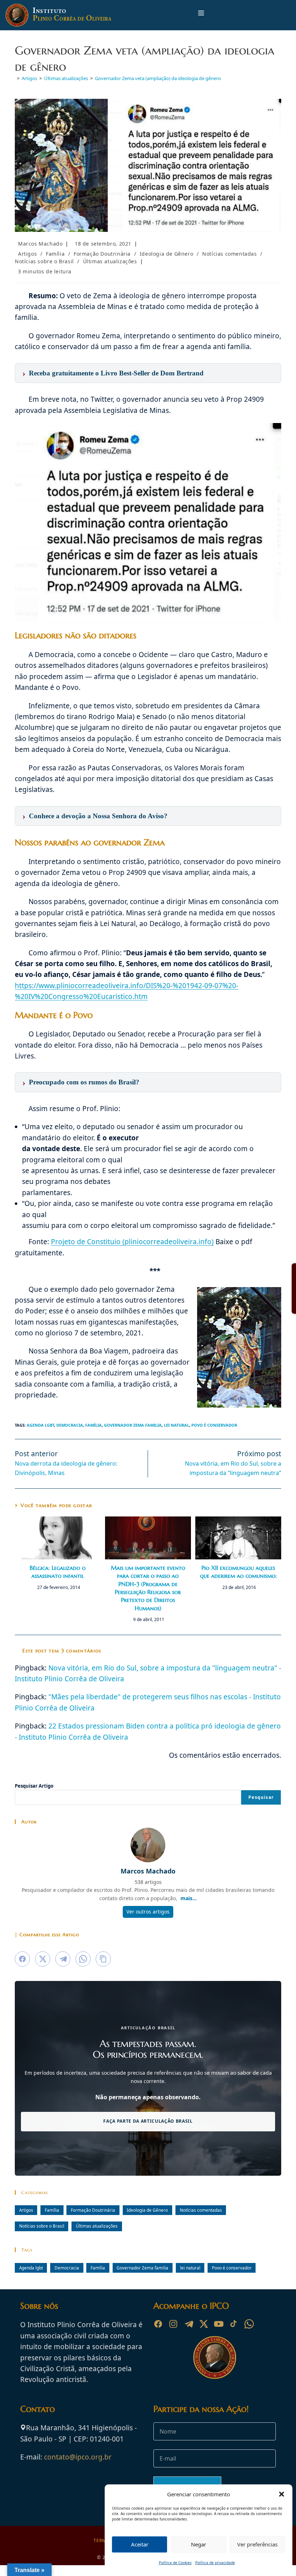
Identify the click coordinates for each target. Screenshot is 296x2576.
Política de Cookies (175, 2563)
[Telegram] (188, 2324)
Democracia (70, 1425)
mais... (189, 1898)
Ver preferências (257, 2544)
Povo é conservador (214, 1425)
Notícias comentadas (229, 254)
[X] (204, 2324)
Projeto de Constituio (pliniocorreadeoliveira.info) (132, 1242)
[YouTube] (219, 2324)
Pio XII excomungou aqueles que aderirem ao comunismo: (238, 1572)
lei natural (177, 1425)
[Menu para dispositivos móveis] (201, 15)
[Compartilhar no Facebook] (22, 1959)
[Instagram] (173, 2324)
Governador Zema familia (133, 1425)
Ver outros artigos (148, 1912)
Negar (199, 2544)
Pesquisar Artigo (34, 1786)
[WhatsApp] (249, 2324)
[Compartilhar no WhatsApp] (83, 1959)
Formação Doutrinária (102, 254)
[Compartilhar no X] (43, 1959)
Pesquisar (261, 1797)
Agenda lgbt (40, 1425)
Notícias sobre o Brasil (44, 261)
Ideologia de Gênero (166, 254)
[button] (282, 2494)
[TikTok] (234, 2324)
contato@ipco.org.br (78, 2457)
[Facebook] (158, 2324)
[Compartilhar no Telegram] (63, 1959)
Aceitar (140, 2544)
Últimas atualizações (110, 261)
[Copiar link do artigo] (103, 1959)
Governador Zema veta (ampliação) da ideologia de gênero (158, 78)
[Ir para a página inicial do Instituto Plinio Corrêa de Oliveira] (215, 2357)
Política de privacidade (215, 2563)
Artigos (27, 254)
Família (55, 254)
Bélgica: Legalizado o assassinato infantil (58, 1572)
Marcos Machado (40, 244)
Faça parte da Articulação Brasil (148, 2121)
